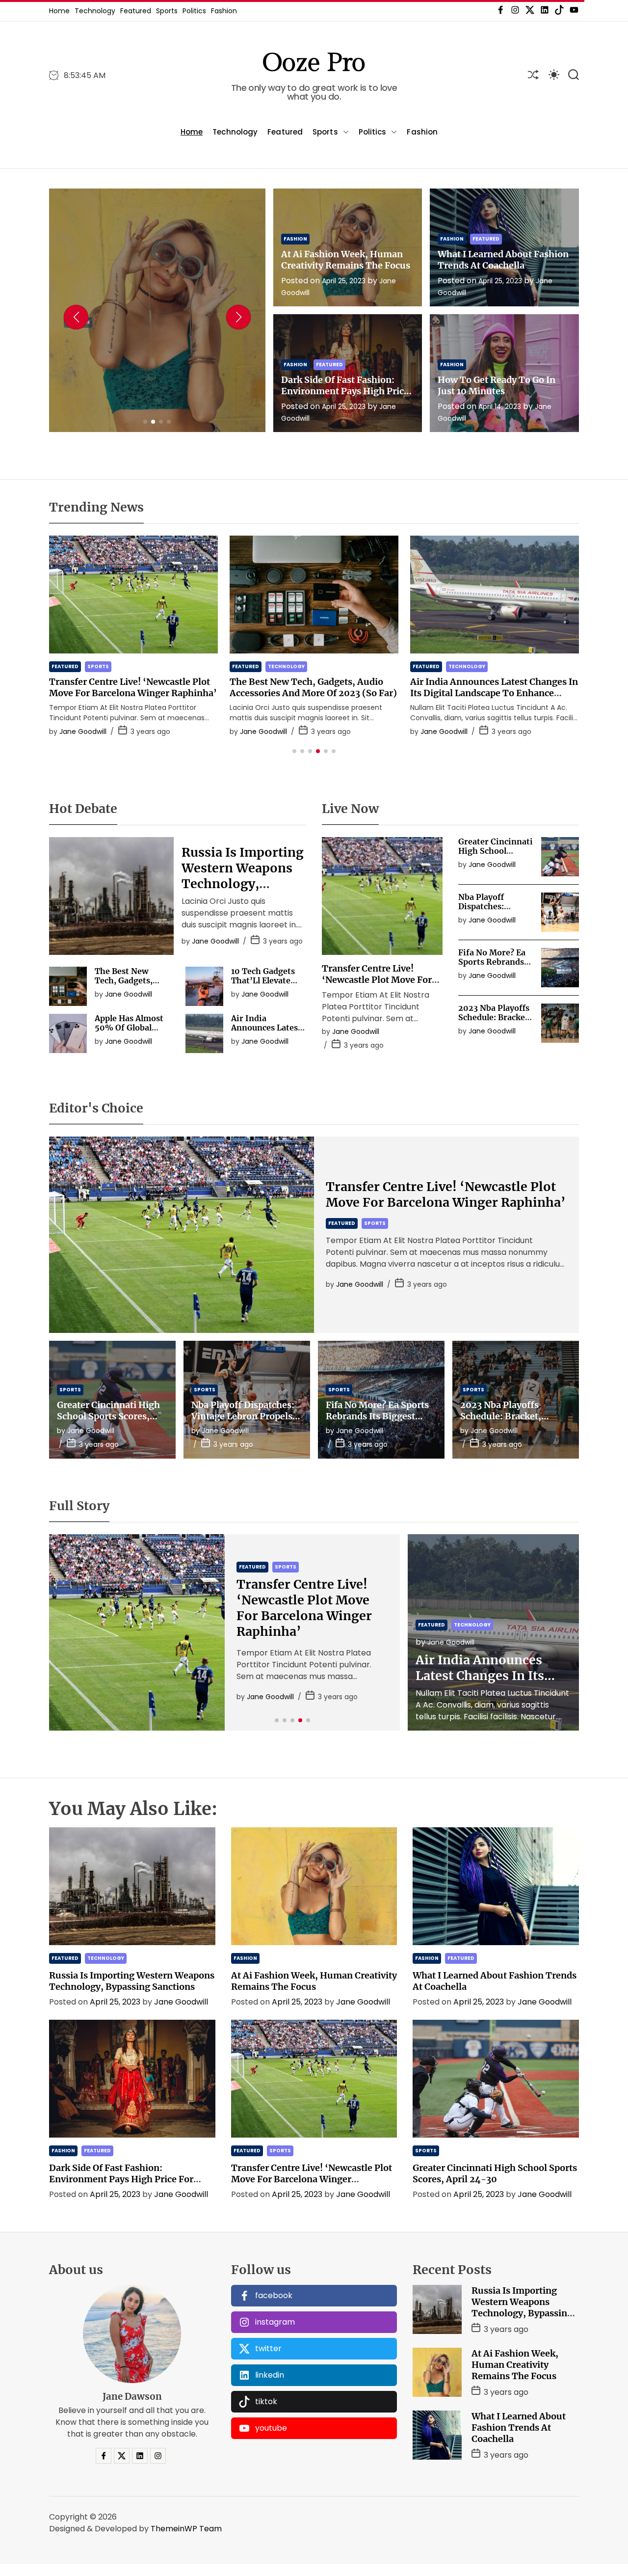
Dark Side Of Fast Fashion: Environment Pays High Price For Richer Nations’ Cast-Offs (345, 391)
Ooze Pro (314, 63)
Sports (167, 11)
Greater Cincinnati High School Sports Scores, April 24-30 (496, 856)
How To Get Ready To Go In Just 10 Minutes (497, 385)
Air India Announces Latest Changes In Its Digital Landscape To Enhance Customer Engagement (314, 693)
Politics (194, 11)
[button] (76, 317)
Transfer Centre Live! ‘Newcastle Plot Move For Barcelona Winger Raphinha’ (446, 1194)
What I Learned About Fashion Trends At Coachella (503, 260)
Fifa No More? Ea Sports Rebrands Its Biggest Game (492, 962)
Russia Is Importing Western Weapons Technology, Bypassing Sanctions (493, 687)
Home (59, 11)
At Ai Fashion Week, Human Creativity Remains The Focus (155, 339)
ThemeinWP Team (186, 2529)
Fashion (224, 11)
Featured (136, 11)
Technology (95, 11)
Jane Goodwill (196, 413)
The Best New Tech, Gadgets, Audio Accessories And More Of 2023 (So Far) (133, 687)
